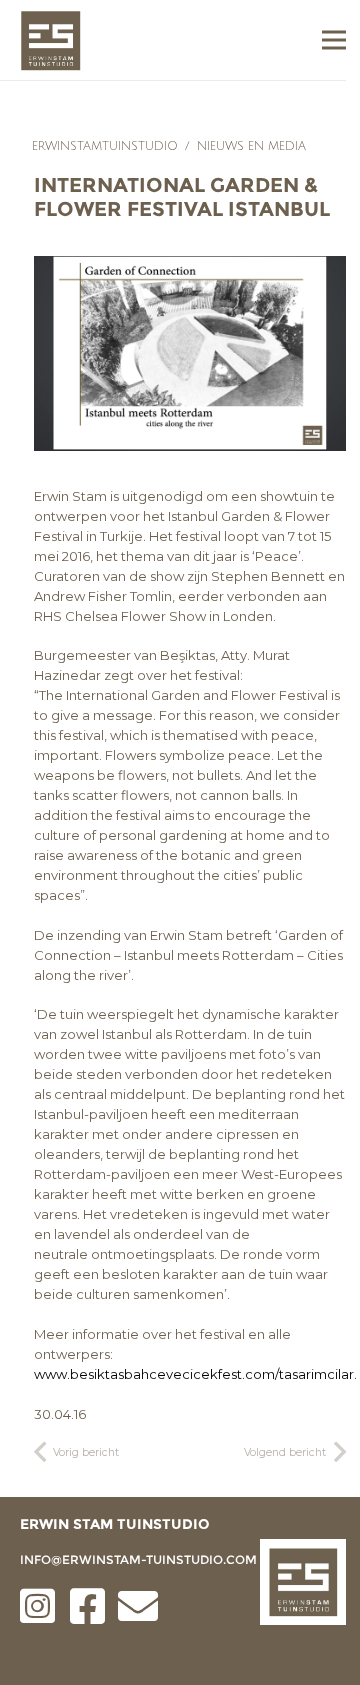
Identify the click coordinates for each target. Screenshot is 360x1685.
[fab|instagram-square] (38, 1606)
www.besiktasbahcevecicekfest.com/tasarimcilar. (195, 1374)
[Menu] (333, 40)
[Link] (50, 40)
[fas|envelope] (138, 1606)
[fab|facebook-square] (88, 1606)
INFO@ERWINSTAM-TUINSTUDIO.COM (138, 1559)
